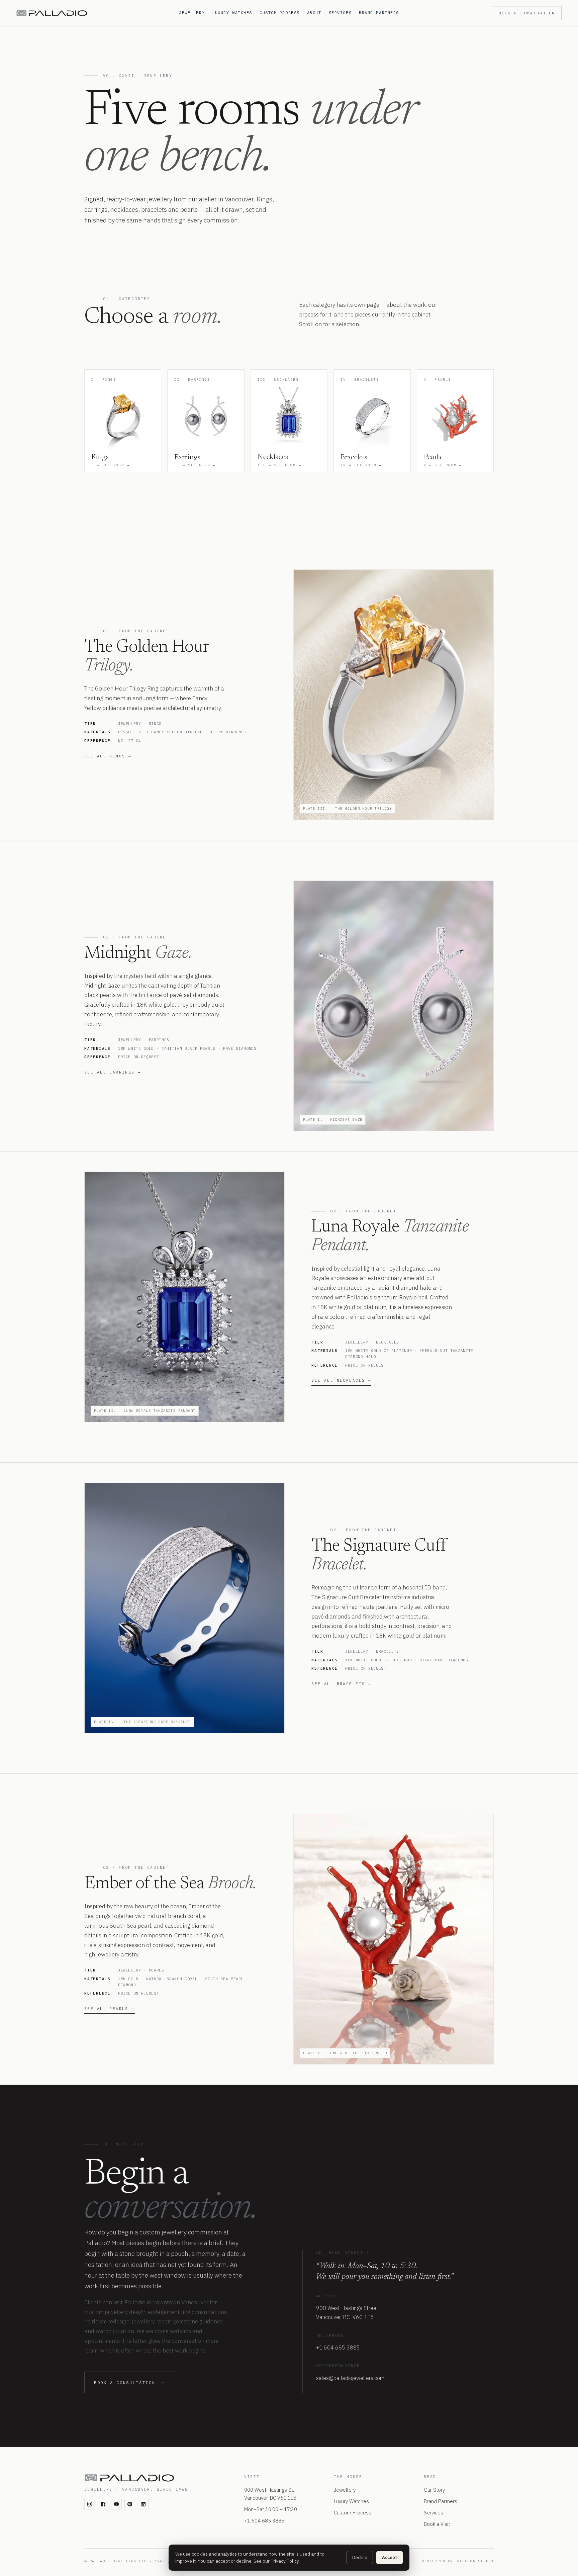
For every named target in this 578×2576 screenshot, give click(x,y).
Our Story (434, 2490)
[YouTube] (116, 2504)
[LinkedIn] (143, 2504)
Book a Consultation (527, 13)
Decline (360, 2557)
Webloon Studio (475, 2561)
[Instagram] (90, 2504)
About (314, 13)
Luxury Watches (232, 13)
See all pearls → (110, 2009)
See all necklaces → (341, 1380)
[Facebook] (103, 2504)
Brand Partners (379, 13)
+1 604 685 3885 (338, 2348)
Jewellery (192, 13)
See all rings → (108, 756)
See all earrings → (113, 1072)
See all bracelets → (341, 1684)
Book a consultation (129, 2382)
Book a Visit (437, 2524)
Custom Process (280, 13)
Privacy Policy (285, 2561)
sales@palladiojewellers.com (350, 2378)
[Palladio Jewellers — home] (93, 13)
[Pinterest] (130, 2504)
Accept (390, 2557)
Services (340, 13)
